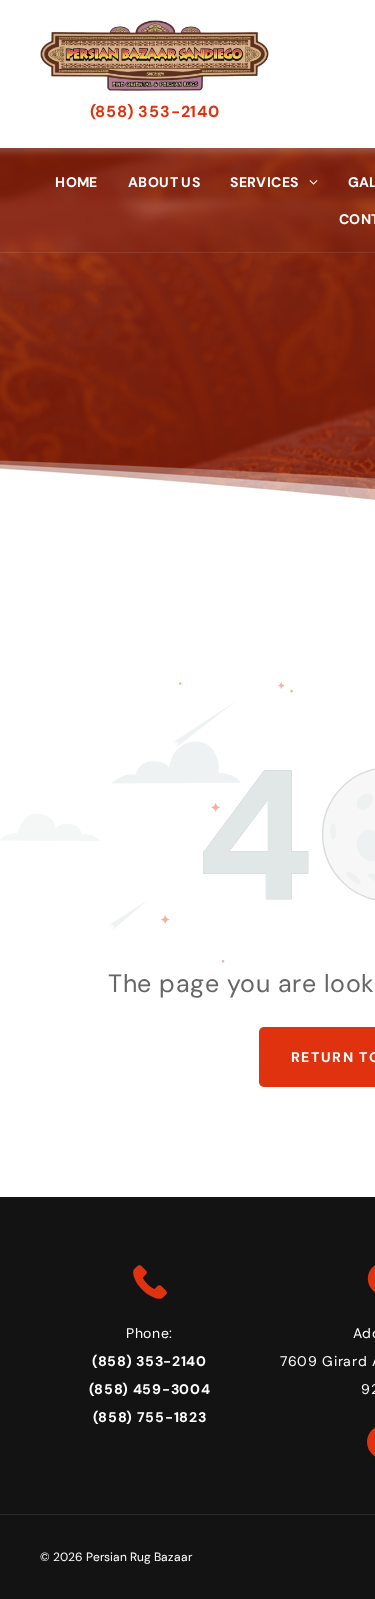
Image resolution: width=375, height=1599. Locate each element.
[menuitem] (76, 181)
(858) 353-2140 (155, 111)
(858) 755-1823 (150, 1417)
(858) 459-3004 (150, 1389)
